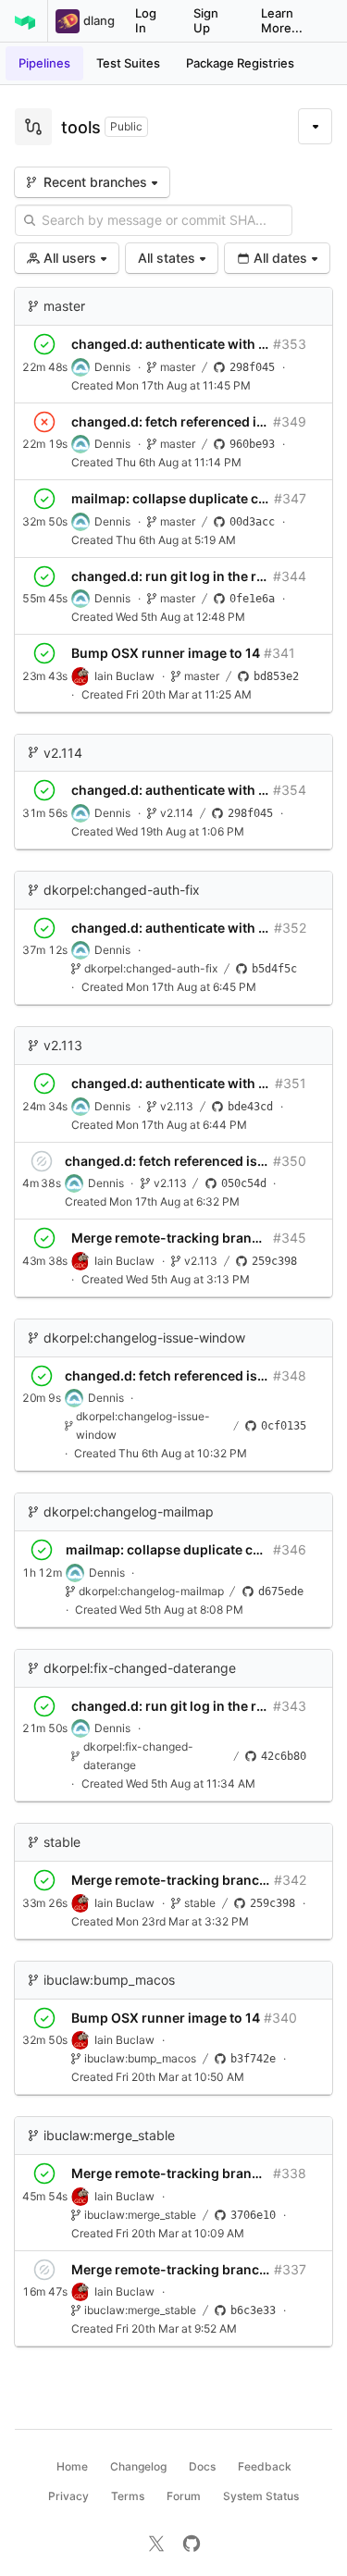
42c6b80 (284, 1756)
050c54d (244, 1183)
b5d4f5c (274, 969)
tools (81, 127)
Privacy (68, 2496)
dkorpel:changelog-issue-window (144, 1338)
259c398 (274, 1261)
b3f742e (253, 2059)
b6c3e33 (253, 2310)
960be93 (252, 444)
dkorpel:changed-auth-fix (122, 890)
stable (62, 1842)
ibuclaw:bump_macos (109, 1980)
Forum (184, 2496)
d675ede (281, 1591)
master (64, 306)
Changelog (138, 2466)
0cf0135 (284, 1426)
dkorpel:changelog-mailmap (129, 1511)
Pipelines (44, 63)
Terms (128, 2496)
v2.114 (63, 753)
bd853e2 (276, 676)
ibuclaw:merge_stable (109, 2135)
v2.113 (63, 1045)
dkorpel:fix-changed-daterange (140, 1668)
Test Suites (128, 63)
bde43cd (250, 1107)
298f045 (252, 367)
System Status (261, 2496)
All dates (280, 258)
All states (167, 258)
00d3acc (252, 522)
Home (72, 2466)
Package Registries (240, 63)
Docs (202, 2466)
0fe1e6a (252, 599)
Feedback (265, 2466)
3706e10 (253, 2215)
